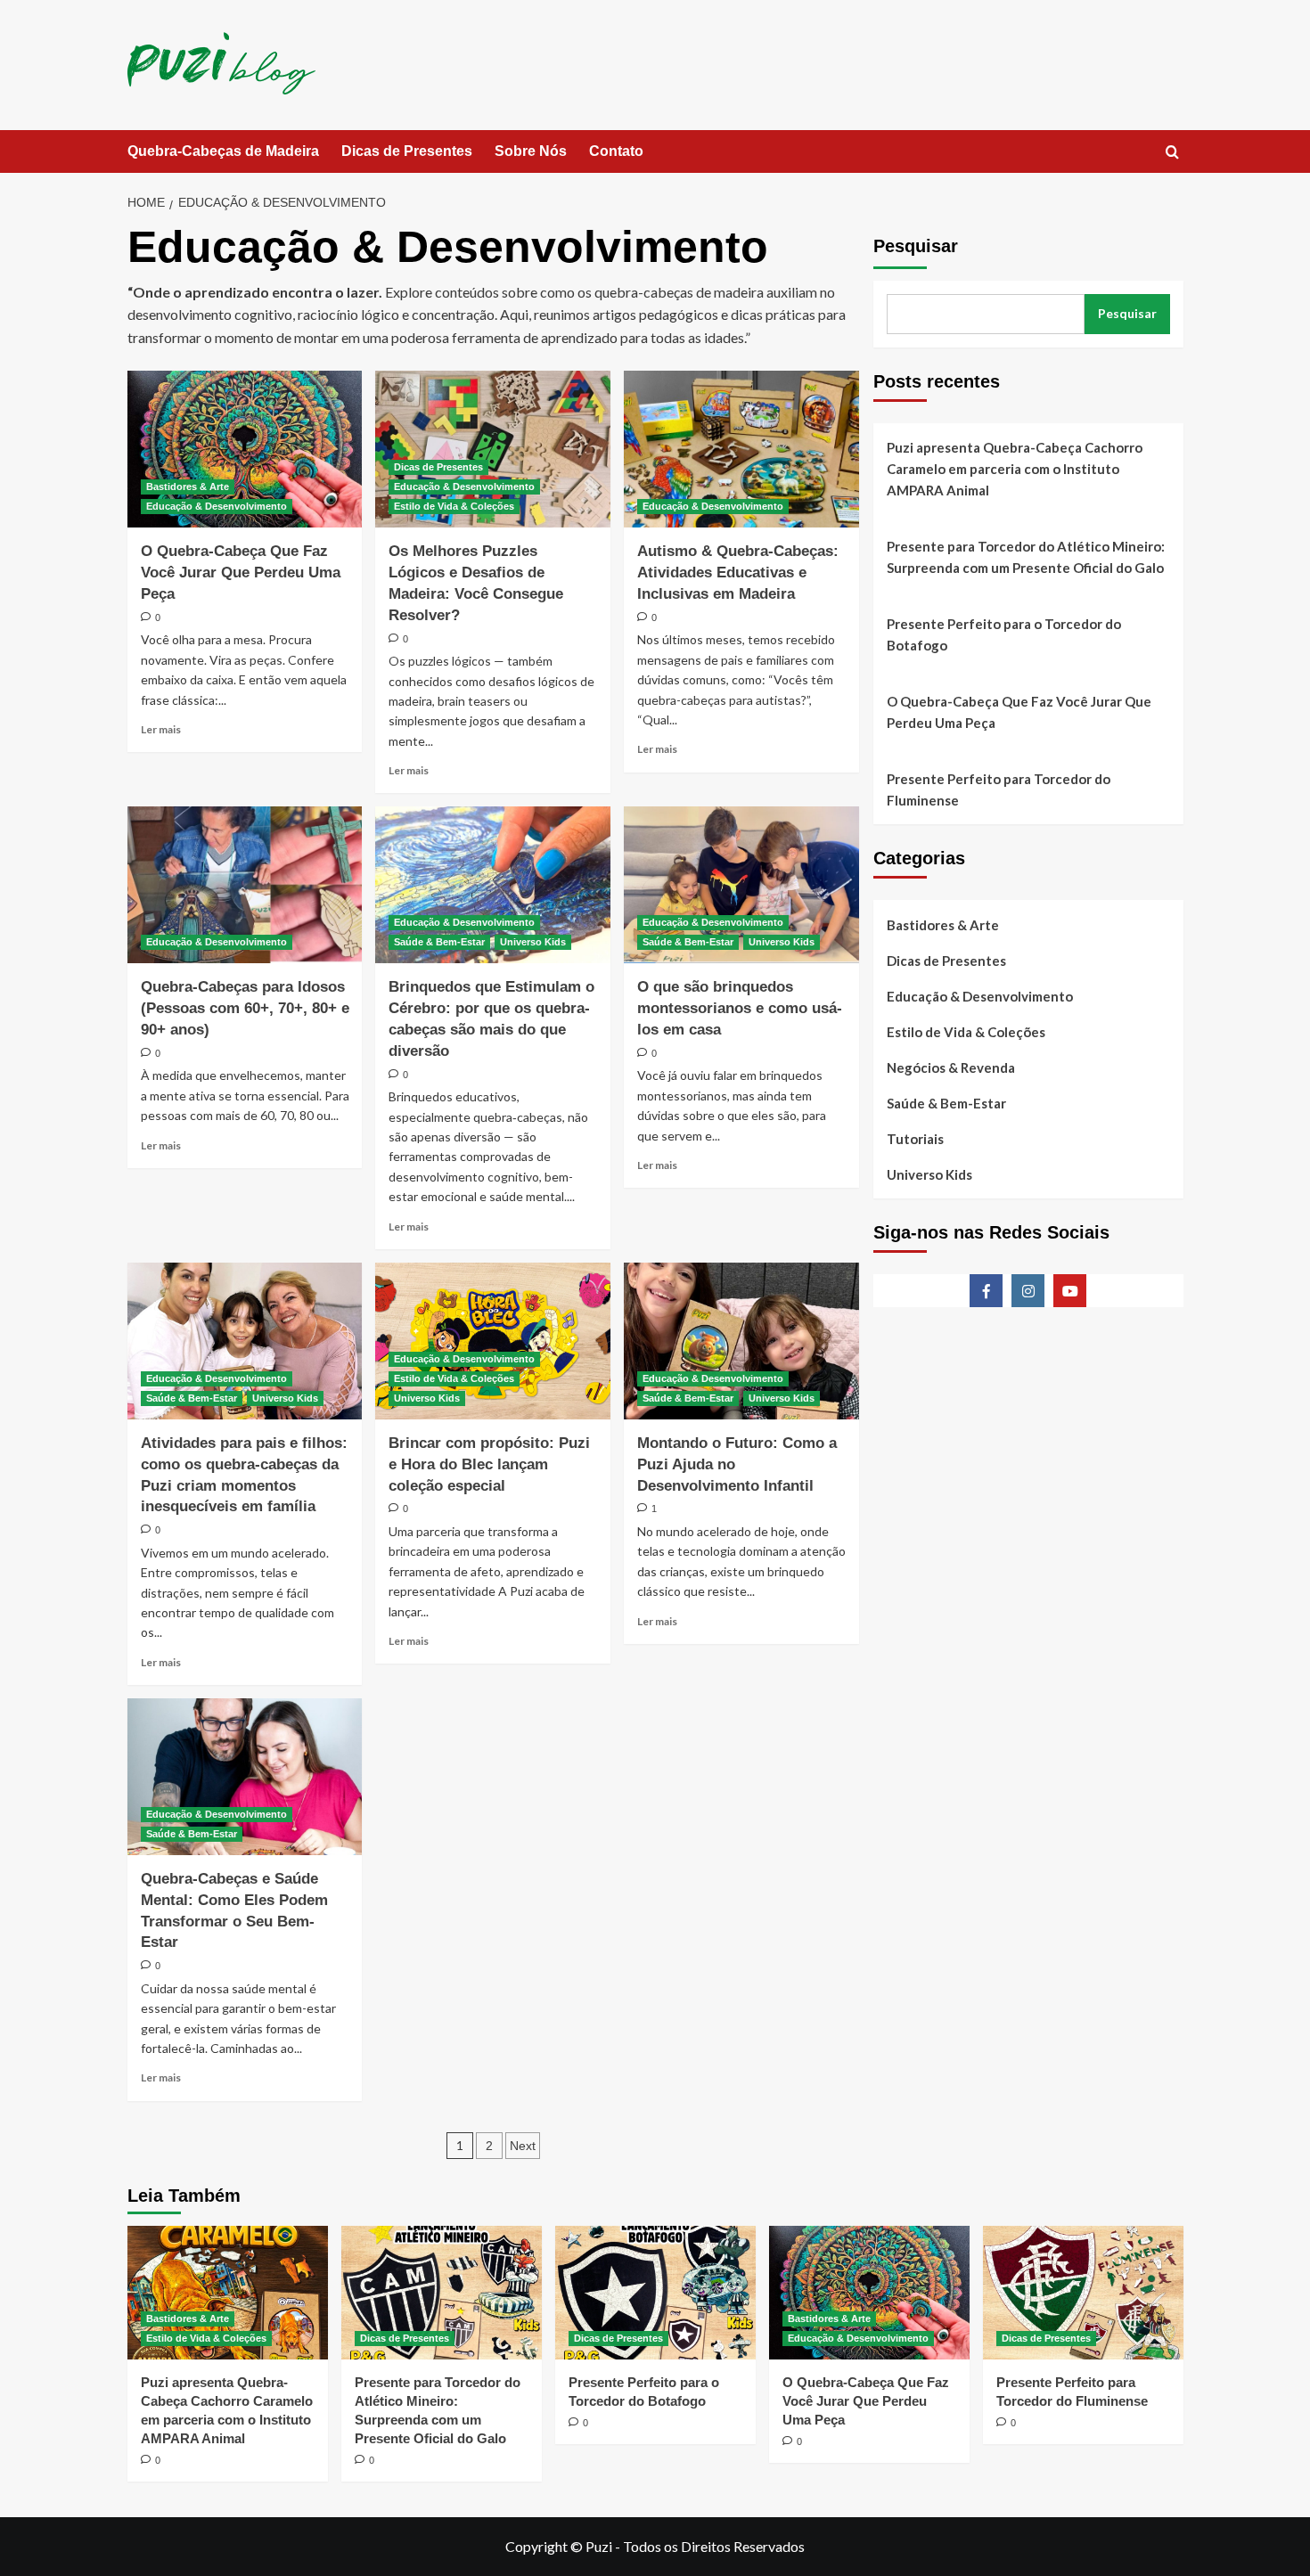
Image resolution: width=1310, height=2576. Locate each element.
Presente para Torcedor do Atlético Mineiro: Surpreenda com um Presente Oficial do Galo (1026, 557)
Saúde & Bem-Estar (439, 942)
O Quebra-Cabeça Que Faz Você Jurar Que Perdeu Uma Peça (241, 572)
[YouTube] (1070, 1291)
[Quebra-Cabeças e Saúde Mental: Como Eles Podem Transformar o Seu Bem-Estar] (245, 1777)
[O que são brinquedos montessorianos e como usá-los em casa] (741, 885)
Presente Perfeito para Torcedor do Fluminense (999, 789)
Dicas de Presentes (407, 151)
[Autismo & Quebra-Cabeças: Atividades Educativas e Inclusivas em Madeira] (741, 449)
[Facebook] (986, 1291)
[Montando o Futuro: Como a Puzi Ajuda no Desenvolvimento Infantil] (741, 1341)
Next (523, 2146)
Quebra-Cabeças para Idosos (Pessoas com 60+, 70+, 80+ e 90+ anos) (245, 1008)
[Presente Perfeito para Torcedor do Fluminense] (1083, 2293)
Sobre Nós (531, 151)
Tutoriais (915, 1139)
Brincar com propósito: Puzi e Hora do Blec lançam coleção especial (489, 1464)
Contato (616, 151)
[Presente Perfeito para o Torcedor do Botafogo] (655, 2293)
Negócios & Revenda (951, 1067)
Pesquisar (916, 246)
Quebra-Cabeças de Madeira (223, 151)
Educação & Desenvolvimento (217, 506)
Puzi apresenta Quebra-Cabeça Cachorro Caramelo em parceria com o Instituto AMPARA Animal (1015, 469)
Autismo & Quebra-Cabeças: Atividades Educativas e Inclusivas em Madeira (738, 572)
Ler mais (161, 729)
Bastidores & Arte (188, 487)
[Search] (1172, 153)
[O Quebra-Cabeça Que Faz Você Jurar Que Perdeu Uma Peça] (245, 449)
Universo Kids (533, 942)
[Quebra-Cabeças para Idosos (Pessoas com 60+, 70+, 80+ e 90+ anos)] (245, 885)
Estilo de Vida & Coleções (454, 506)
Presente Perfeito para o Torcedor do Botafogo (1004, 634)
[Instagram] (1028, 1291)
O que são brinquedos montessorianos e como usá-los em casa (740, 1008)
